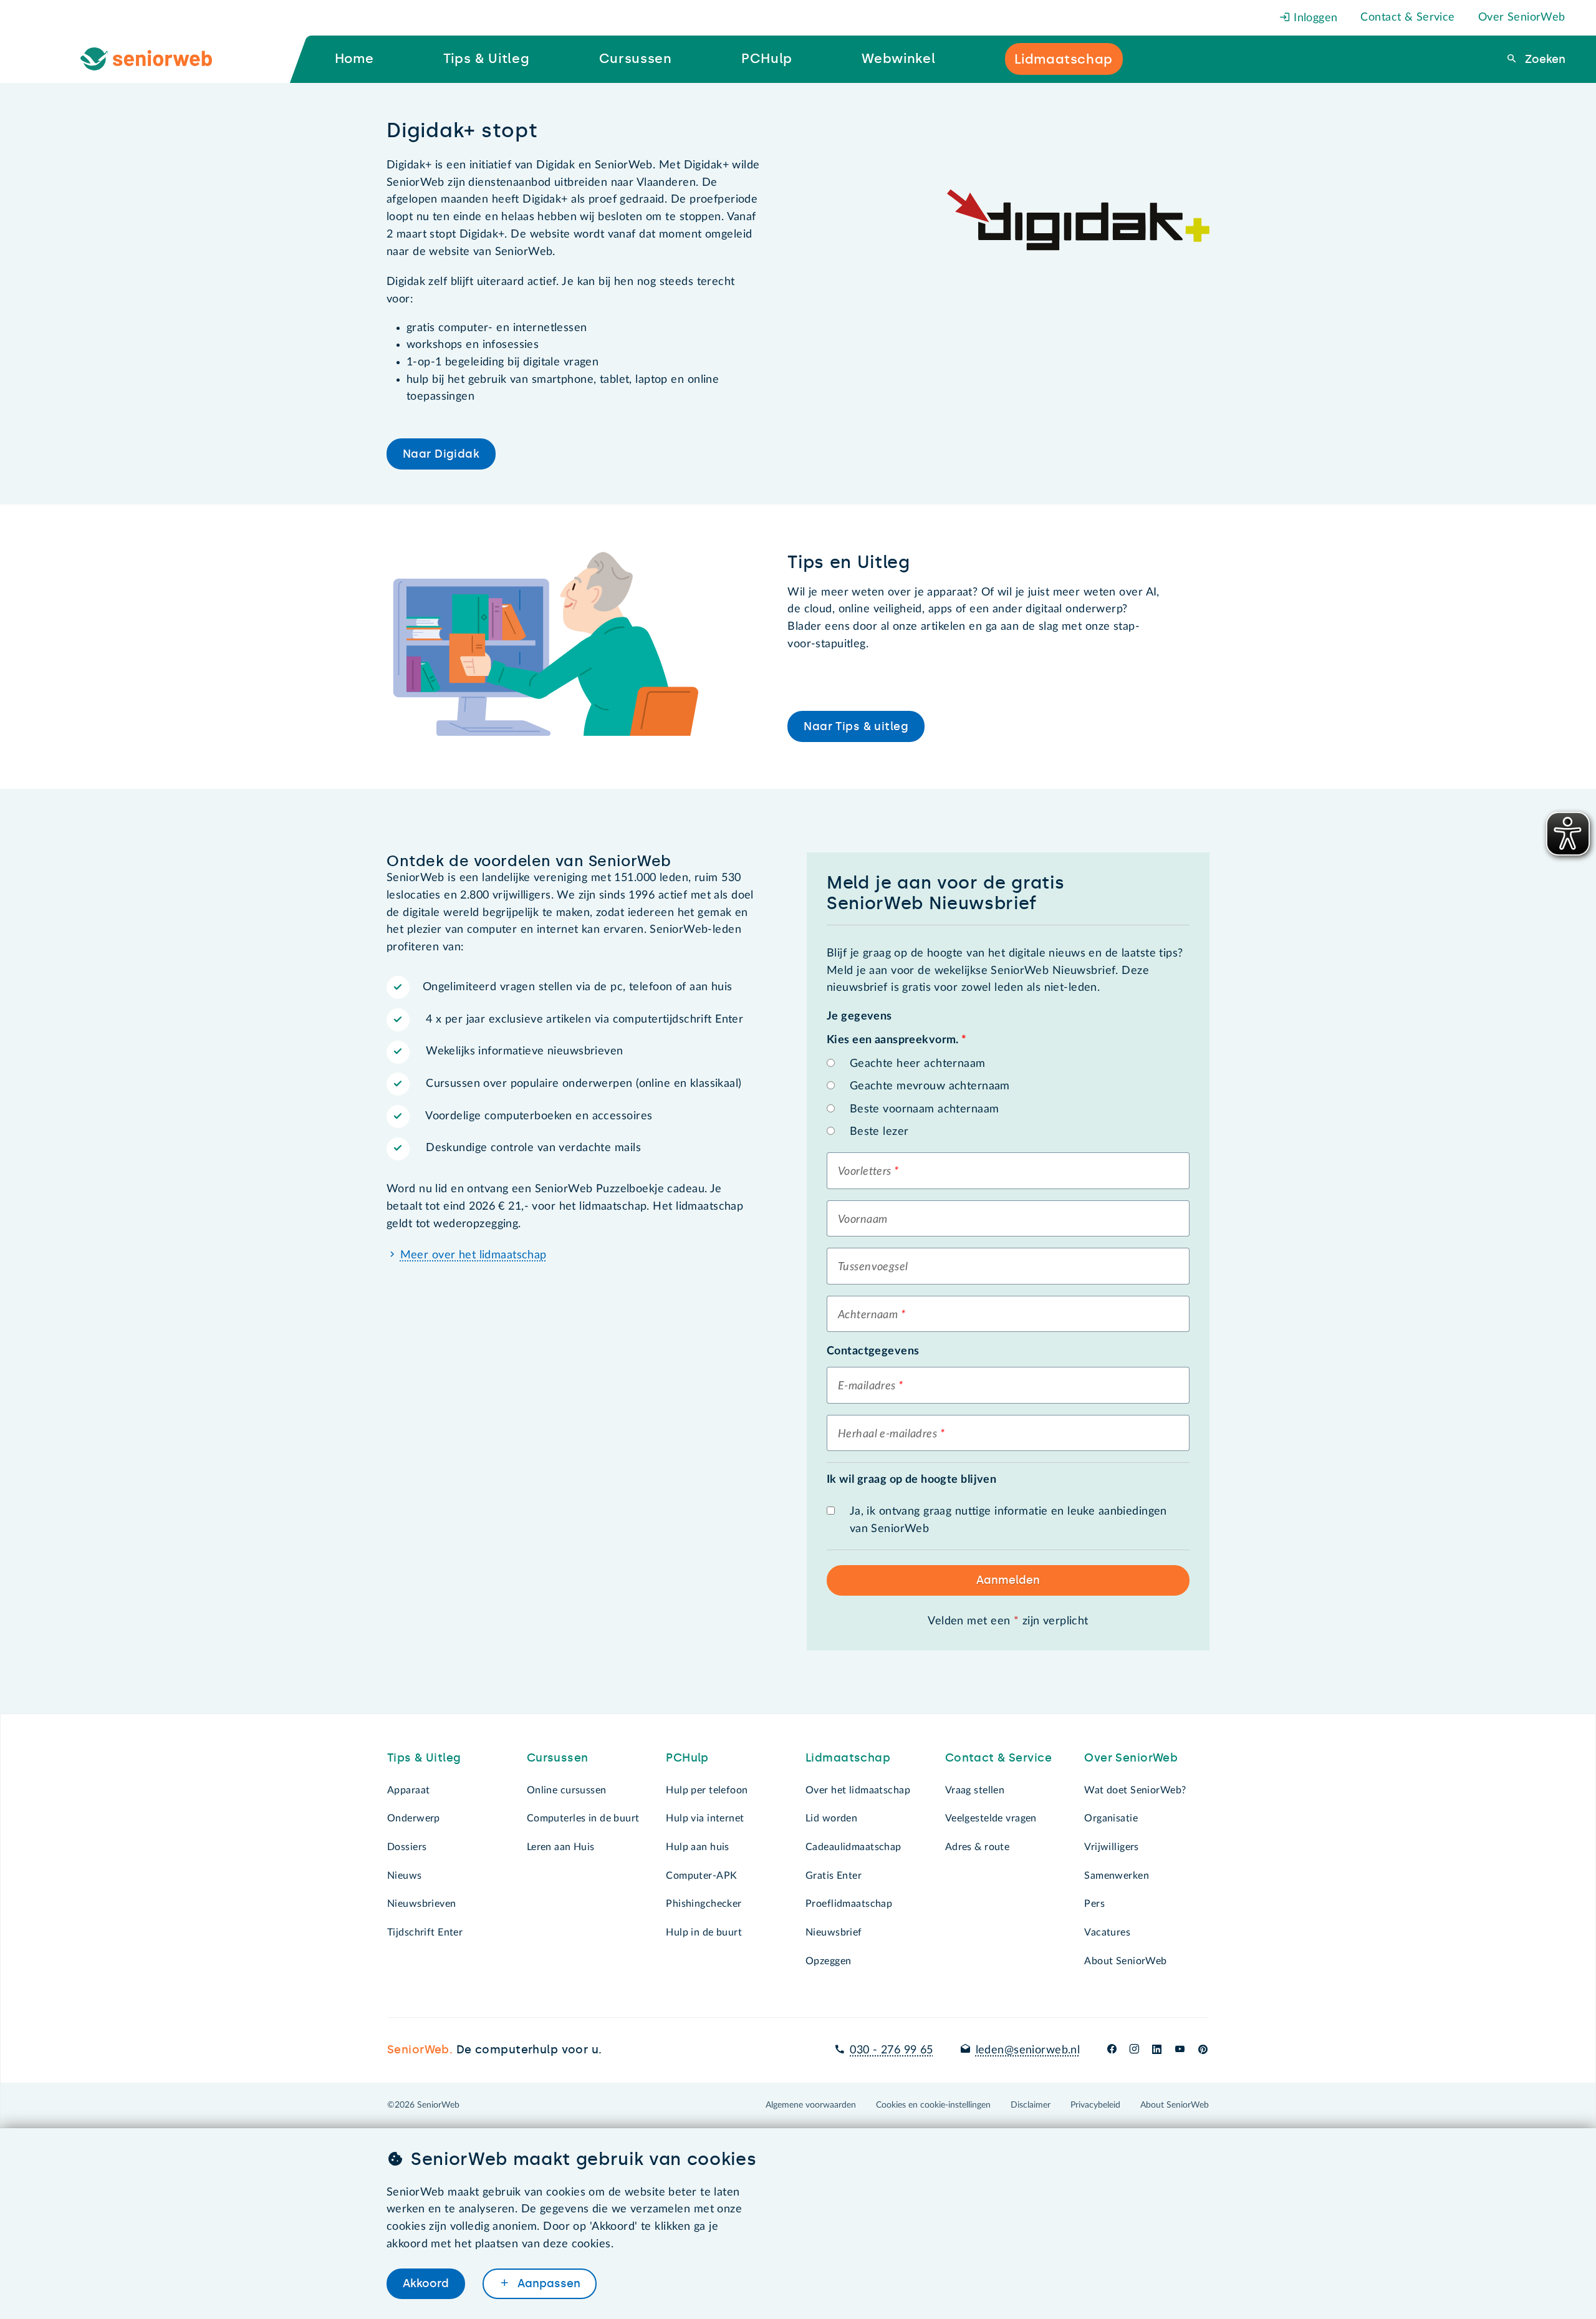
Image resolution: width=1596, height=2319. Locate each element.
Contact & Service (1407, 17)
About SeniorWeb (1125, 1961)
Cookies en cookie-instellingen (933, 2105)
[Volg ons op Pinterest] (1203, 2050)
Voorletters (865, 1172)
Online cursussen (567, 1790)
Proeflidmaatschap (849, 1904)
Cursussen (558, 1758)
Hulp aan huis (698, 1847)
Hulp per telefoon (707, 1790)
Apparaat (408, 1790)
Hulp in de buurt (704, 1932)
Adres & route (978, 1847)
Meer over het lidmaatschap (474, 1255)
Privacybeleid (1095, 2105)
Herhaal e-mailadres (887, 1434)
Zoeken (1544, 59)
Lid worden (831, 1818)
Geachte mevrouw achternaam (930, 1086)
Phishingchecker (704, 1904)
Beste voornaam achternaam (925, 1109)
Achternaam (868, 1315)
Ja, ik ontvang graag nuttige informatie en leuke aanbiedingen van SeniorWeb (1008, 1520)
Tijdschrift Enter (425, 1932)
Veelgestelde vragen (991, 1818)
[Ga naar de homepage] (156, 59)
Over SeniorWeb (1522, 17)
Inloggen (1314, 18)
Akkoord (426, 2283)
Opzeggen (828, 1961)
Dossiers (407, 1847)
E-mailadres (867, 1386)
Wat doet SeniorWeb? (1135, 1790)
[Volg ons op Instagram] (1134, 2050)
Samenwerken (1117, 1876)
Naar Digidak (441, 454)
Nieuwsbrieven (422, 1904)
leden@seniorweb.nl (1028, 2050)
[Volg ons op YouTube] (1180, 2050)
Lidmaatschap (848, 1758)
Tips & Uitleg (424, 1758)
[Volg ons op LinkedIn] (1157, 2050)
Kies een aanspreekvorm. (897, 1040)
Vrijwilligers (1112, 1847)
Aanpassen (547, 2283)
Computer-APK (701, 1876)
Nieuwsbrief (834, 1932)
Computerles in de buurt (583, 1818)
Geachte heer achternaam (918, 1064)
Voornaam (863, 1220)
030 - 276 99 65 (891, 2050)
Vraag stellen (975, 1790)
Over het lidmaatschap (858, 1790)
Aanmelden (1008, 1580)
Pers (1094, 1904)
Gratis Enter (834, 1876)
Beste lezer (879, 1132)
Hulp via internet (705, 1818)
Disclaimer (1031, 2105)
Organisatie (1111, 1818)
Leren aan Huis (561, 1847)
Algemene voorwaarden (811, 2105)
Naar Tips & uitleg (856, 726)
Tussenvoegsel (873, 1267)
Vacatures (1107, 1932)
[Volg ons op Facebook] (1112, 2050)
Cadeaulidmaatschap (853, 1847)
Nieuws (405, 1876)
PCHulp (687, 1758)
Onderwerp (414, 1818)
